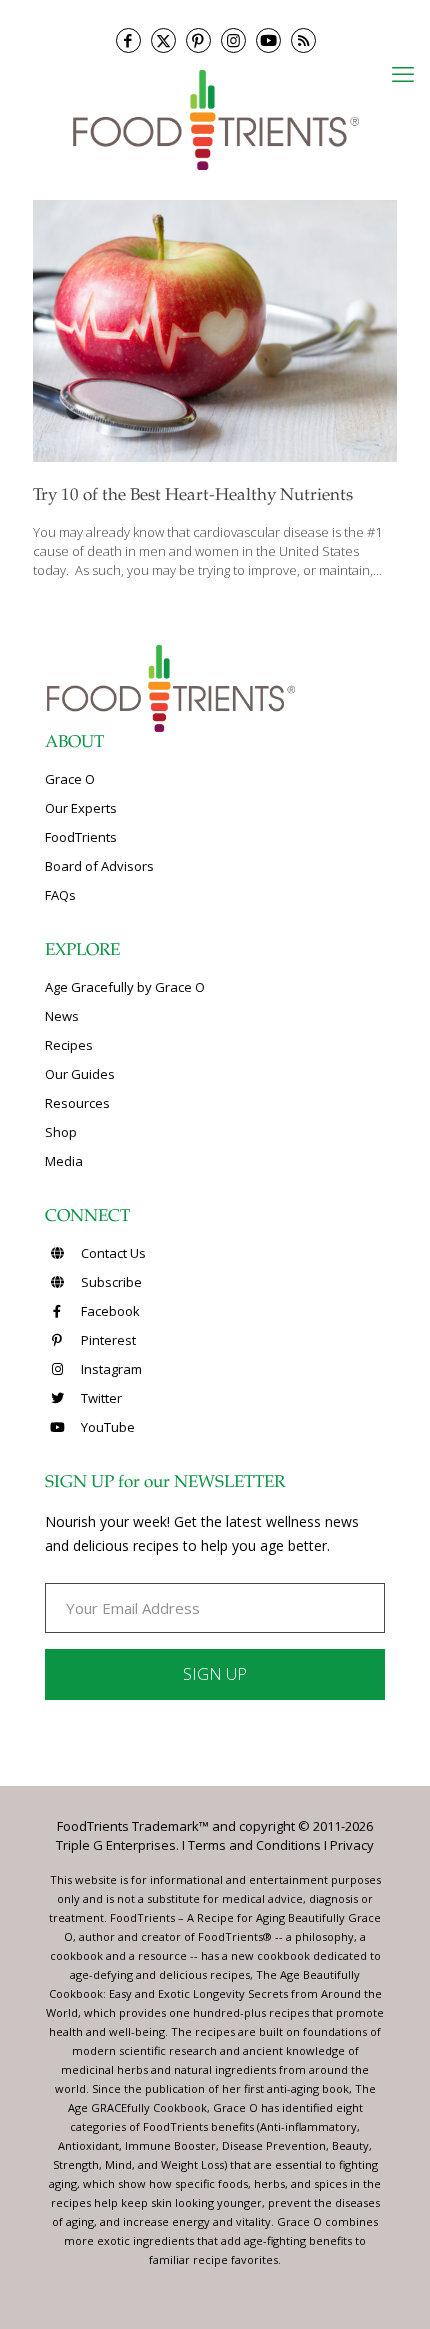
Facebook (109, 1311)
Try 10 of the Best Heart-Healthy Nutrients (193, 496)
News (62, 1016)
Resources (77, 1103)
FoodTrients (81, 837)
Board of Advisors (99, 866)
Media (64, 1161)
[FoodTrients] (215, 118)
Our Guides (80, 1074)
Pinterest (107, 1340)
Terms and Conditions (254, 1845)
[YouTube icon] (268, 40)
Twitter (100, 1398)
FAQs (60, 895)
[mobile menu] (403, 73)
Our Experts (81, 808)
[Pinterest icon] (198, 40)
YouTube (106, 1427)
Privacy (352, 1845)
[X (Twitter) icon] (163, 40)
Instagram (110, 1369)
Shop (61, 1132)
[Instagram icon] (233, 40)
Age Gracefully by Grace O (125, 987)
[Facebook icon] (128, 40)
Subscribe (110, 1282)
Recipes (69, 1045)
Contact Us (112, 1253)
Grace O (70, 779)
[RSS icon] (303, 40)
